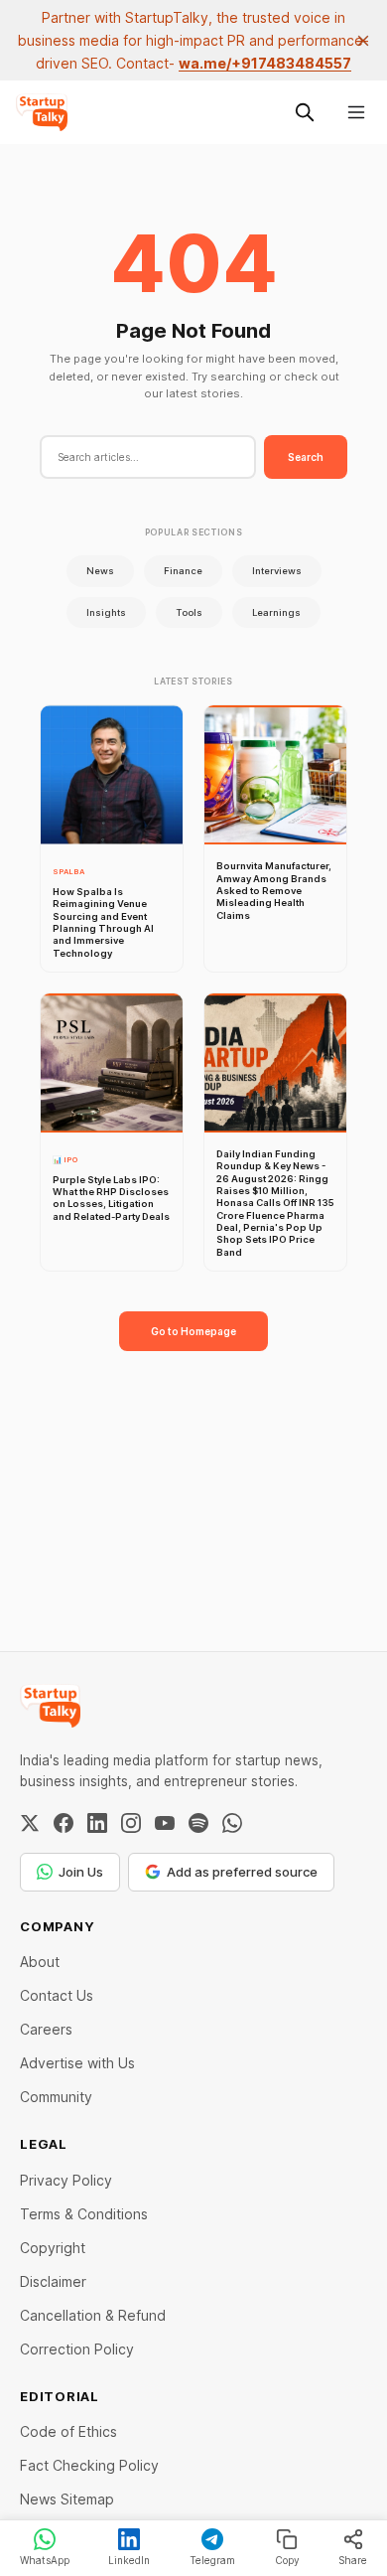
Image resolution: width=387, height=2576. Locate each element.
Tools (189, 612)
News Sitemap (67, 2499)
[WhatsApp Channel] (232, 1823)
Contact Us (57, 1995)
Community (56, 2097)
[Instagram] (131, 1823)
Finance (183, 571)
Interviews (277, 571)
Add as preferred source (242, 1872)
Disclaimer (53, 2281)
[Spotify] (198, 1823)
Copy (287, 2560)
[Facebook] (64, 1823)
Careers (46, 2029)
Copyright (53, 2248)
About (40, 1962)
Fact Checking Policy (89, 2465)
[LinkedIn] (97, 1823)
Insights (106, 612)
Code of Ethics (68, 2431)
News (100, 571)
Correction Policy (77, 2349)
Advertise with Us (77, 2063)
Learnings (276, 612)
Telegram (212, 2560)
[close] (363, 41)
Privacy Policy (66, 2180)
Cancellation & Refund (93, 2315)
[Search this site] (305, 112)
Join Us (81, 1872)
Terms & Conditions (84, 2214)
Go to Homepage (193, 1331)
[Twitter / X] (30, 1823)
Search (306, 457)
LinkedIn (129, 2560)
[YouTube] (165, 1823)
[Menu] (356, 112)
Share (353, 2560)
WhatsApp (45, 2560)
